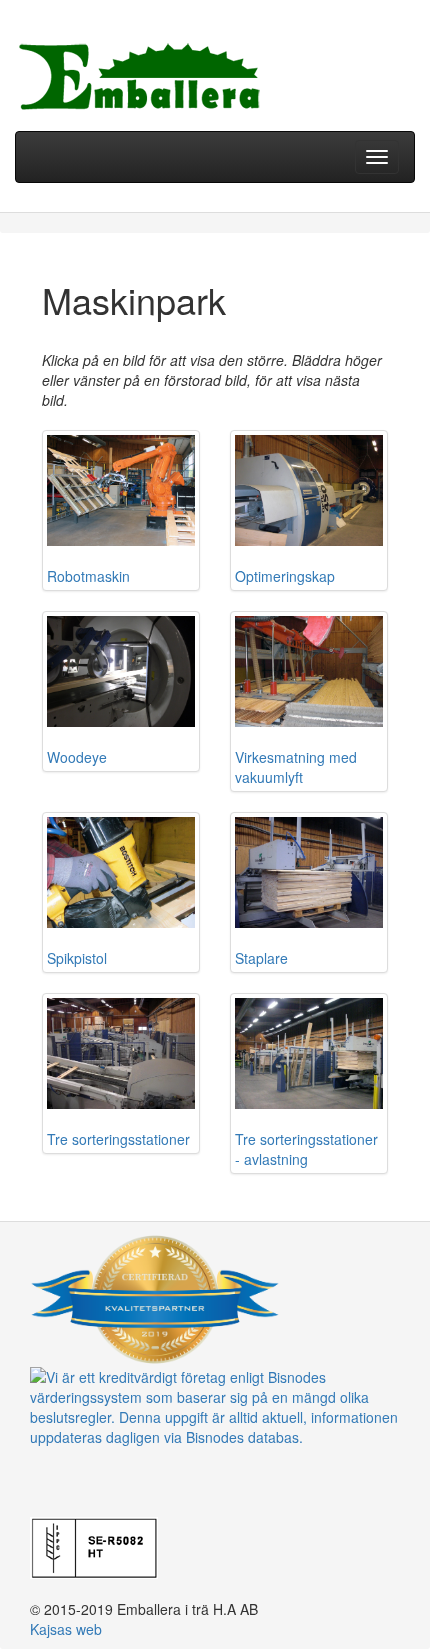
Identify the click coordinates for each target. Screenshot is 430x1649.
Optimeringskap (285, 576)
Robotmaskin (88, 576)
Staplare (261, 958)
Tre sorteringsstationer (118, 1139)
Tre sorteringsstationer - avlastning (306, 1149)
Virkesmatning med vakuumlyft (296, 767)
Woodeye (77, 757)
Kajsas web (66, 1629)
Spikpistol (77, 958)
